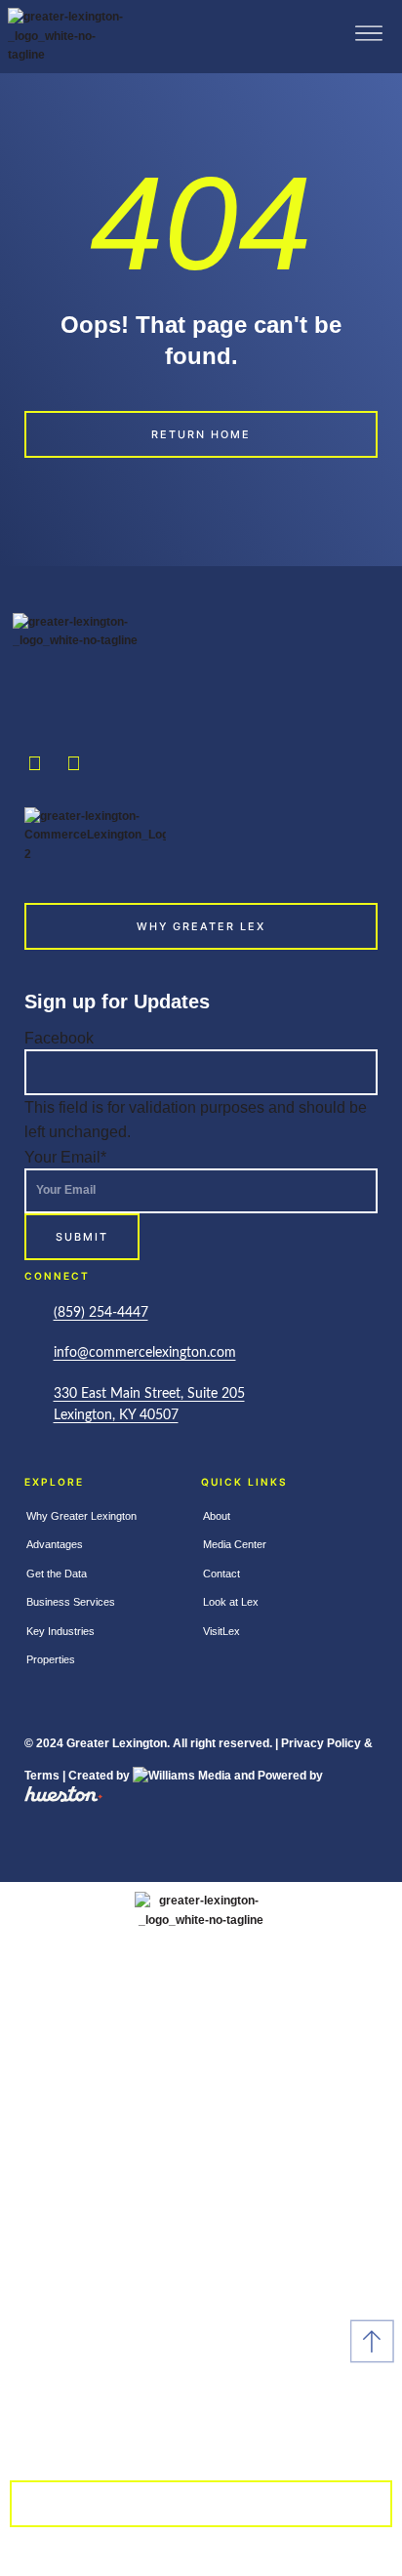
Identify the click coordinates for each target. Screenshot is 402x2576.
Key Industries (60, 1631)
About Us (201, 2385)
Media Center (235, 1544)
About (217, 1516)
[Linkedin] (73, 763)
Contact (221, 1574)
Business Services (71, 1602)
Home (201, 2033)
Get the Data (57, 1574)
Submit (82, 1237)
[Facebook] (34, 763)
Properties (51, 1659)
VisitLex (221, 1631)
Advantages (55, 1544)
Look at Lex (231, 1602)
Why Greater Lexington (81, 1516)
